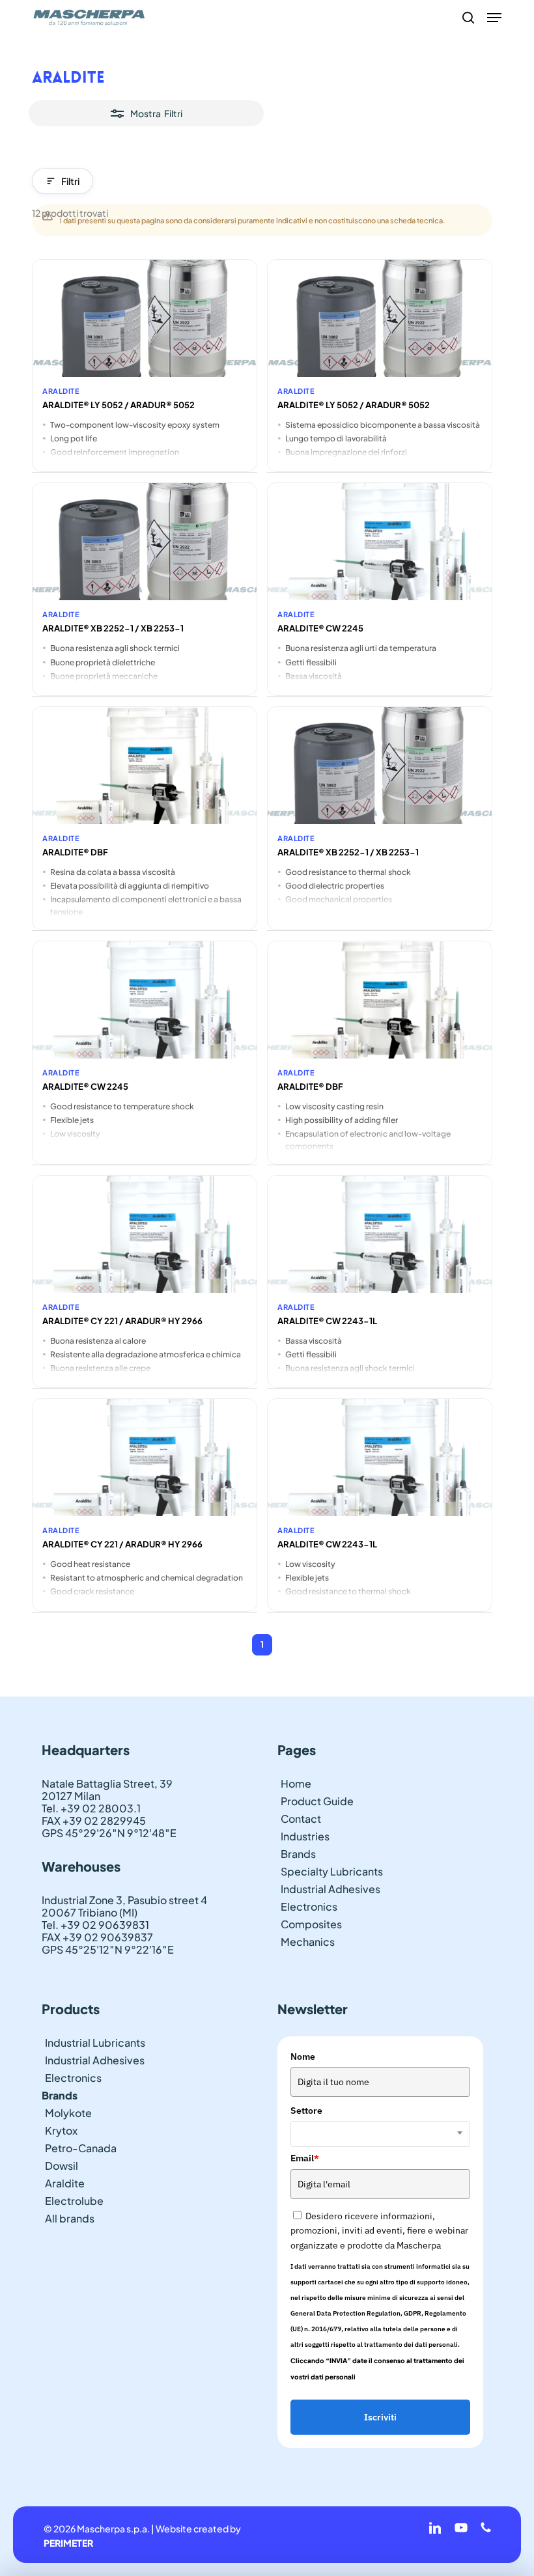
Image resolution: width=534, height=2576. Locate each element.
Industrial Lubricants (95, 2043)
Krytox (61, 2130)
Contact (301, 1819)
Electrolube (74, 2201)
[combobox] (380, 2134)
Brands (298, 1854)
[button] (494, 18)
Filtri (70, 181)
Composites (311, 1924)
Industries (305, 1836)
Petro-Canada (81, 2148)
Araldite (65, 2183)
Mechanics (308, 1942)
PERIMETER (68, 2543)
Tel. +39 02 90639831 (95, 1925)
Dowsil (62, 2166)
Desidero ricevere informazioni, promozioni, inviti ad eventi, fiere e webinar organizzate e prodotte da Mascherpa (379, 2231)
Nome (303, 2057)
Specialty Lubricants (332, 1871)
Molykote (68, 2113)
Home (296, 1783)
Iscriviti (380, 2417)
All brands (70, 2218)
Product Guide (317, 1801)
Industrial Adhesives (330, 1889)
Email (305, 2158)
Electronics (309, 1906)
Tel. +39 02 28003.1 (91, 1808)
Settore (306, 2111)
